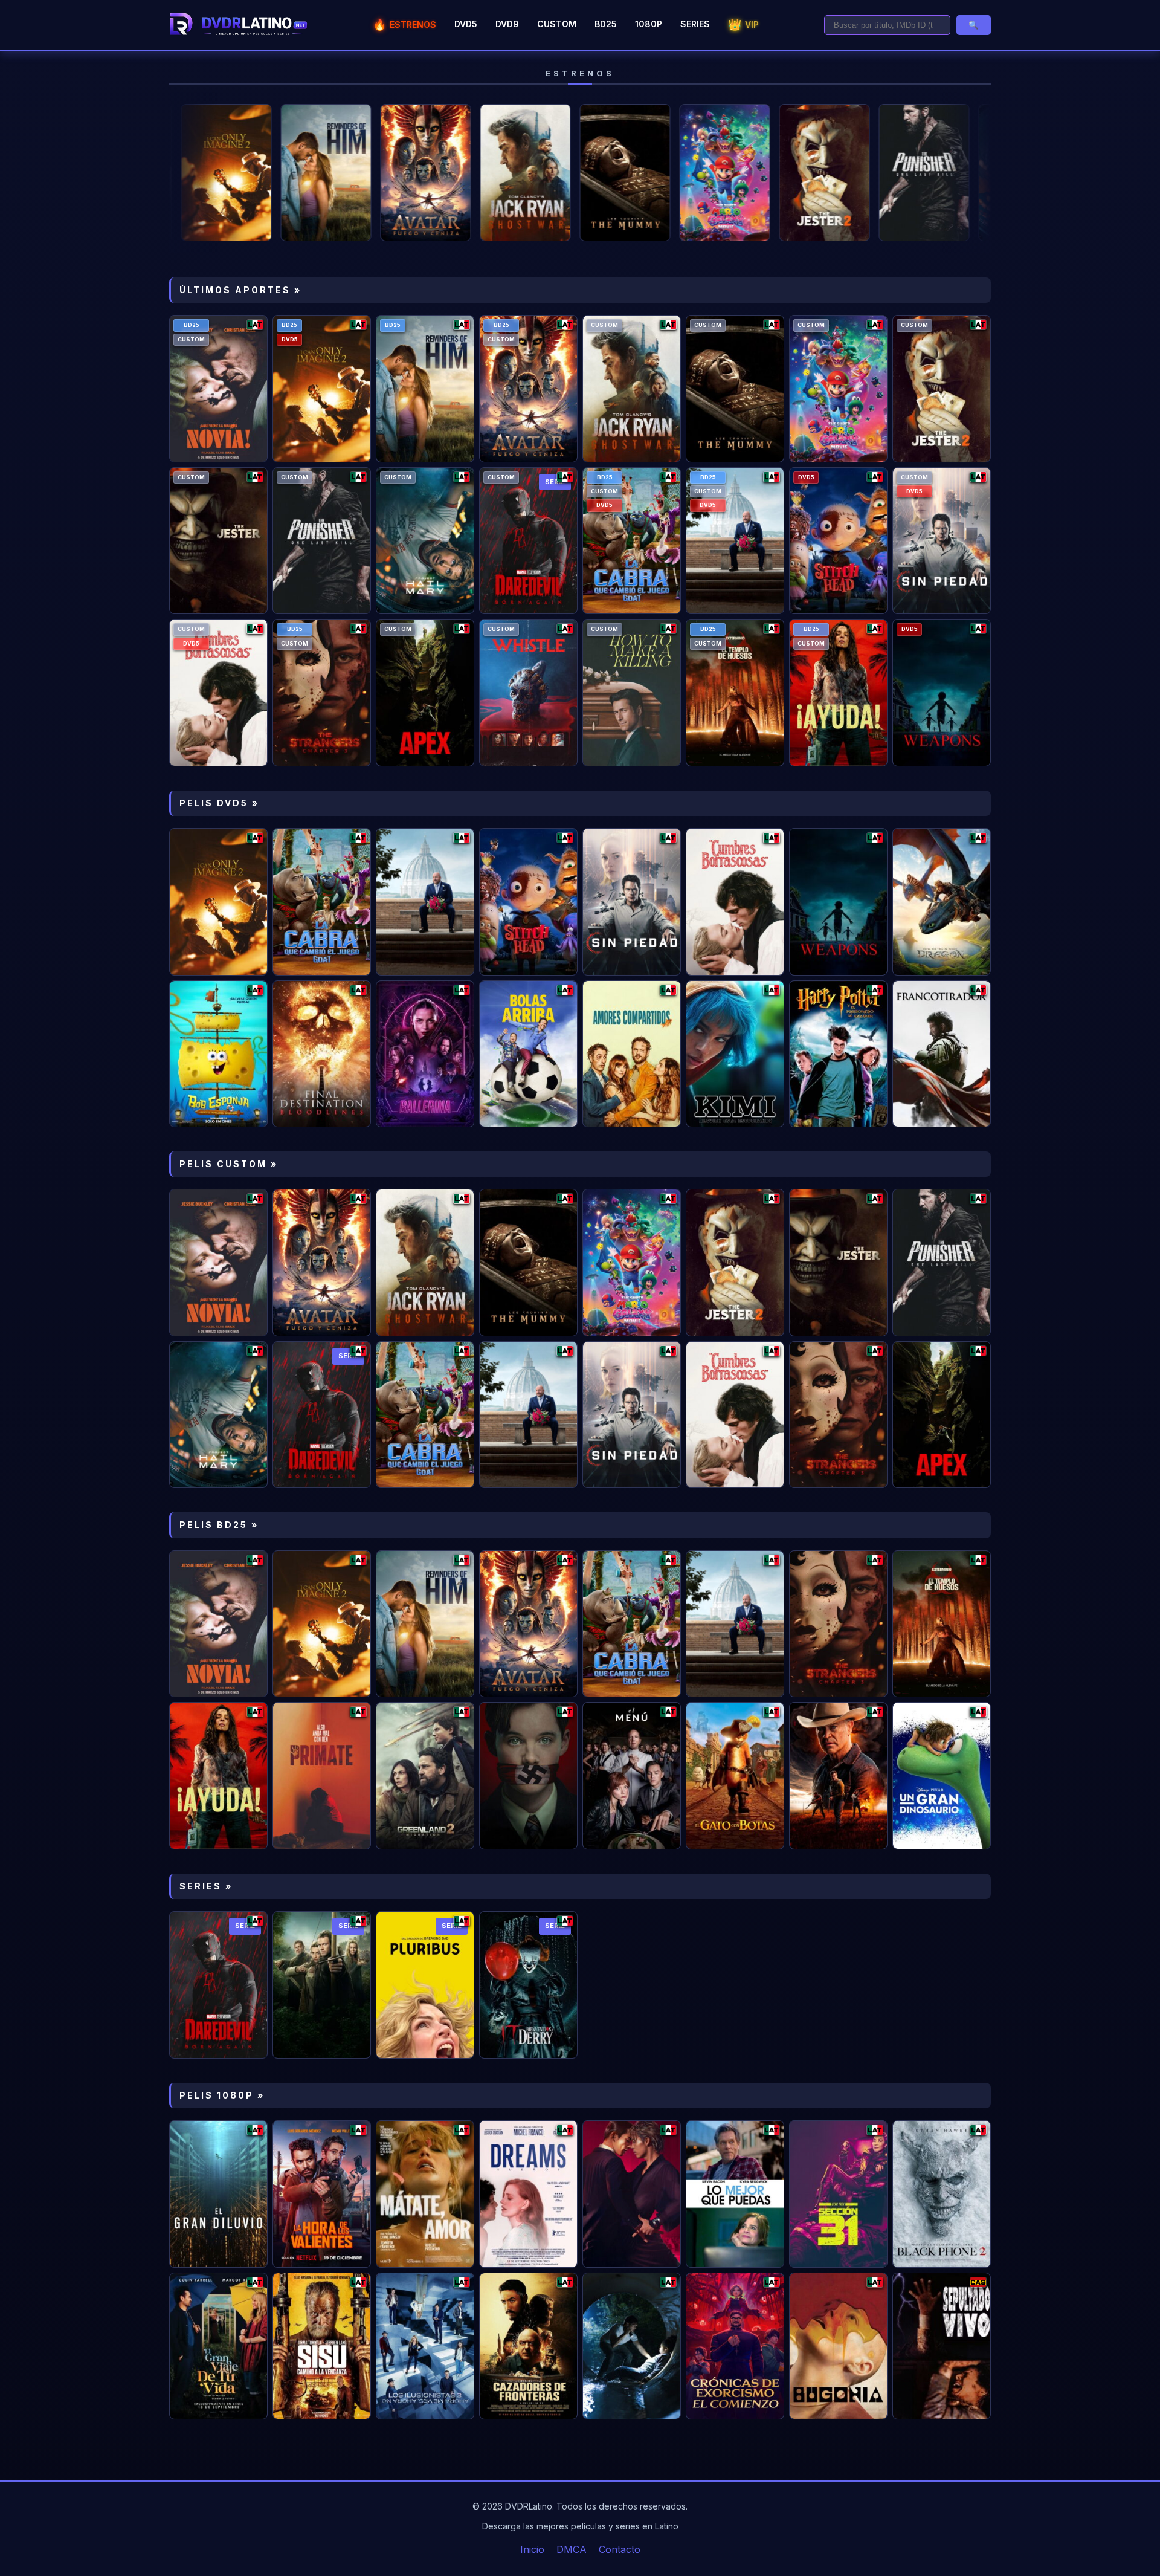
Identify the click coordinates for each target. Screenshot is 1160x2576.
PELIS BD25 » (219, 1525)
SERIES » (206, 1886)
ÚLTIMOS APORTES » (240, 290)
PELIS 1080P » (222, 2095)
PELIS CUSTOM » (229, 1164)
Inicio (532, 2549)
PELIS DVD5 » (219, 803)
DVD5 (466, 24)
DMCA (572, 2549)
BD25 (606, 24)
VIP (743, 24)
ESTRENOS (404, 24)
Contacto (620, 2549)
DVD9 (507, 24)
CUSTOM (557, 24)
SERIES (695, 24)
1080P (649, 24)
